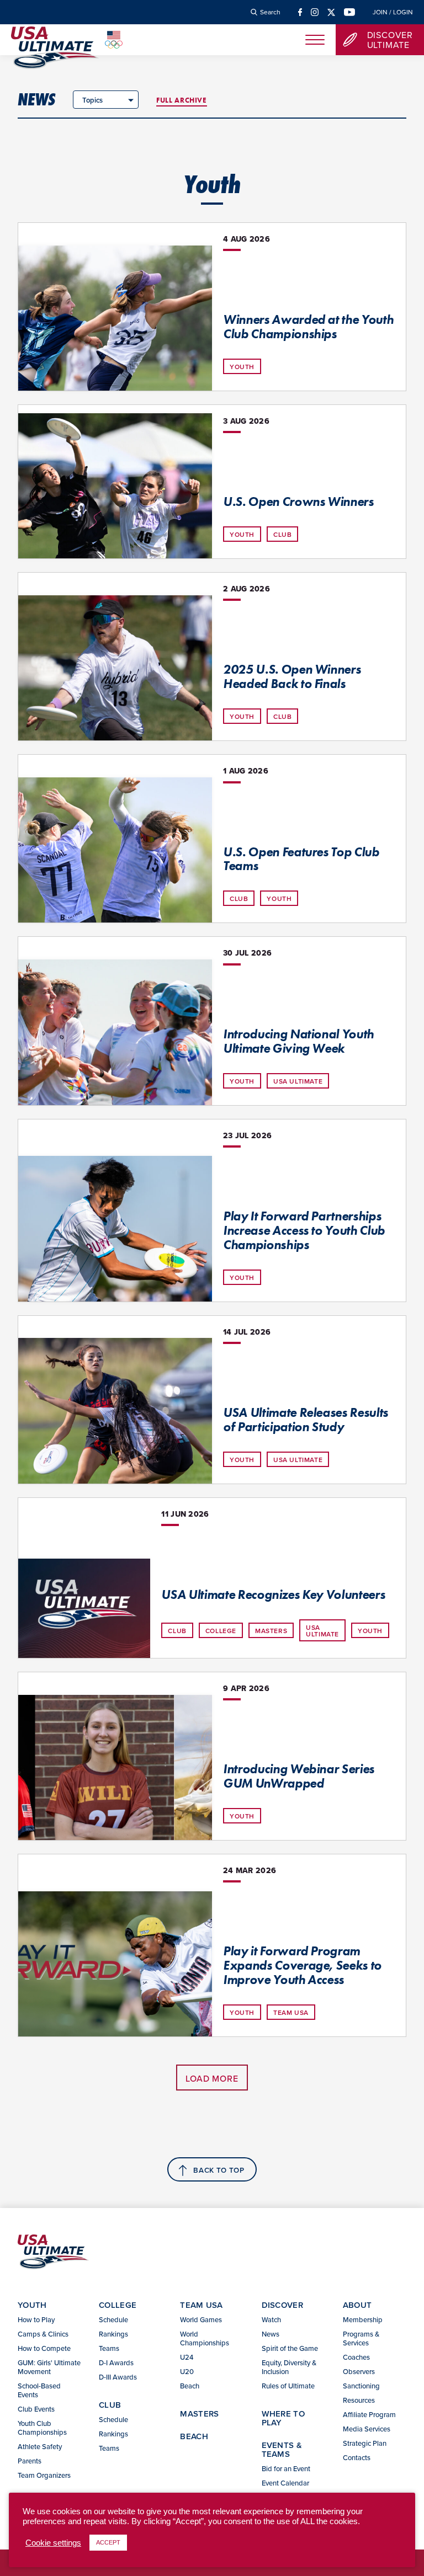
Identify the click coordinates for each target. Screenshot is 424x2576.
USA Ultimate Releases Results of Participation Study (306, 1420)
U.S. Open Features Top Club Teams (301, 859)
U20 (187, 2371)
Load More (212, 2078)
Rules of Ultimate (288, 2386)
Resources (359, 2400)
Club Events (36, 2409)
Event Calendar (285, 2483)
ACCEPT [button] (108, 2542)
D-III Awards (118, 2377)
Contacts (357, 2457)
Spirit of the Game (290, 2348)
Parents (30, 2461)
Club (282, 534)
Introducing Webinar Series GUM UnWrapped (299, 1776)
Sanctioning (361, 2386)
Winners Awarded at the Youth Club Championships (308, 327)
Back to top (219, 2170)
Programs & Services (361, 2338)
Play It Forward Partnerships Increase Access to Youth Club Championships (304, 1230)
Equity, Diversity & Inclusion (289, 2367)
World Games (201, 2319)
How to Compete (44, 2348)
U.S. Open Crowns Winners (298, 502)
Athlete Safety (40, 2446)
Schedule (113, 2319)
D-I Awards (116, 2362)
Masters (271, 1631)
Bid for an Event (286, 2468)
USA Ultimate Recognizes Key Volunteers (273, 1594)
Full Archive (182, 100)
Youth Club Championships (42, 2428)
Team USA (291, 2012)
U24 (187, 2357)
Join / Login (393, 12)
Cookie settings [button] (53, 2543)
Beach (190, 2386)
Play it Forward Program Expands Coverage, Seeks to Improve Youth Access (302, 1965)
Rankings (113, 2334)
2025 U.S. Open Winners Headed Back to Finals (292, 676)
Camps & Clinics (43, 2334)
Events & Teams (282, 2449)
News (36, 99)
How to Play (36, 2319)
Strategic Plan (365, 2443)
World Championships (205, 2338)
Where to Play (283, 2418)
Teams (109, 2348)
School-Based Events (39, 2390)
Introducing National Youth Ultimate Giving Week (298, 1041)
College (221, 1631)
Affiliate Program (369, 2414)
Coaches (356, 2357)
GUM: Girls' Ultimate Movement (49, 2367)
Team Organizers (44, 2475)
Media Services (367, 2429)
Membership (363, 2319)
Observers (359, 2371)
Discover (282, 2305)
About (357, 2305)
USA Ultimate (298, 1081)
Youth (242, 367)
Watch (271, 2319)
